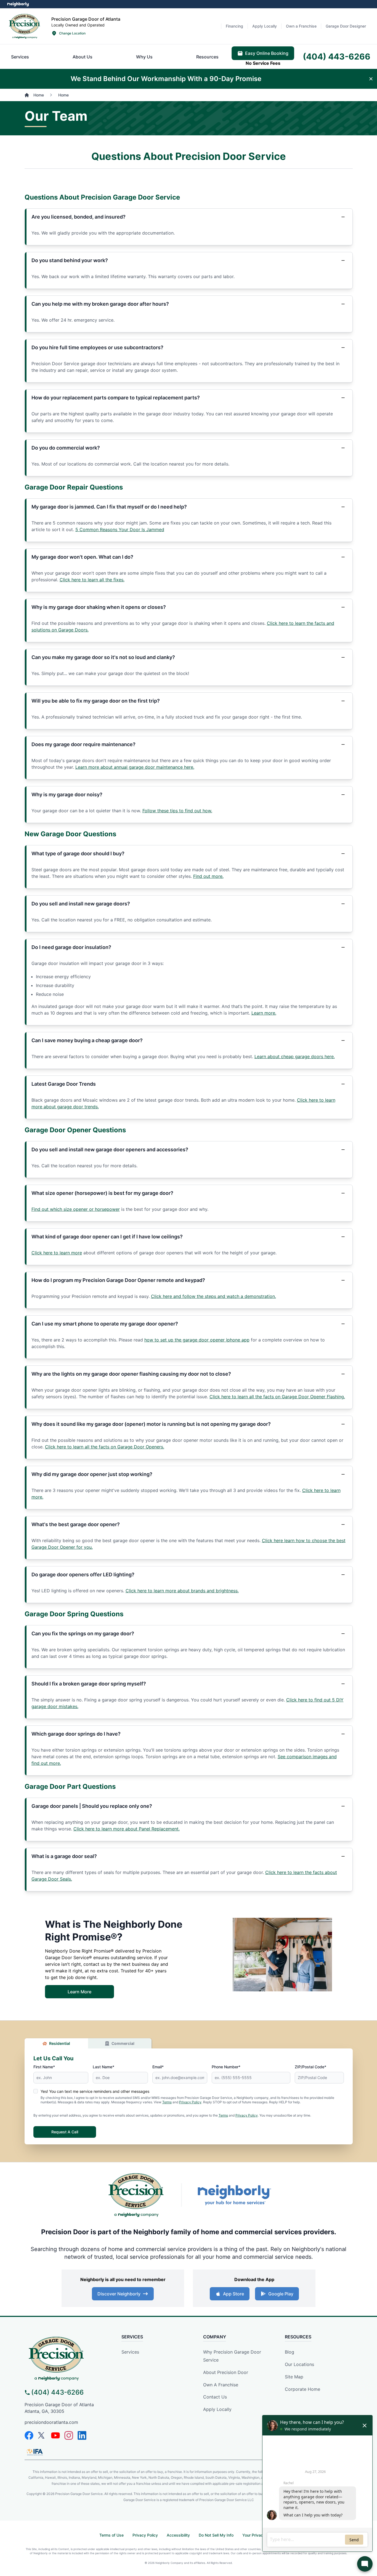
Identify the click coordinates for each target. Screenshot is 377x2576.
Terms (167, 2102)
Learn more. (264, 1013)
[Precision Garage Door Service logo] (25, 26)
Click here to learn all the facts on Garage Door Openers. (105, 1447)
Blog (290, 2352)
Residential (60, 2043)
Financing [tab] (234, 26)
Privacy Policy (190, 2102)
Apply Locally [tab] (265, 26)
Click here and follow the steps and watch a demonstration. (213, 1296)
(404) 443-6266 (57, 2392)
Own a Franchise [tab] (301, 26)
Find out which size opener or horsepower (76, 1209)
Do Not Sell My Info (216, 2535)
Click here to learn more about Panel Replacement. (127, 1829)
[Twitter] (42, 2435)
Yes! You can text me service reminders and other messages (95, 2091)
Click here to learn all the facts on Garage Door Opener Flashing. (277, 1397)
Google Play (281, 2294)
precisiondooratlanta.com (51, 2422)
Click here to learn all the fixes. (92, 580)
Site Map (294, 2377)
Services (130, 2352)
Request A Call (65, 2132)
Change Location (72, 33)
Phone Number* (226, 2067)
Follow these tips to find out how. (177, 811)
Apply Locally (217, 2409)
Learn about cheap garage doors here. (295, 1056)
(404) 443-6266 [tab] (337, 57)
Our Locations (299, 2364)
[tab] (20, 57)
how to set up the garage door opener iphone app (197, 1340)
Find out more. (208, 876)
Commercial (123, 2043)
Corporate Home (302, 2389)
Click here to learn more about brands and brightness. (182, 1591)
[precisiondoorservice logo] (66, 2358)
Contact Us (215, 2397)
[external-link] (341, 79)
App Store (233, 2294)
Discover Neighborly (119, 2294)
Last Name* (103, 2067)
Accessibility (178, 2535)
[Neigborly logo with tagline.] (234, 2195)
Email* (158, 2067)
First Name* (44, 2067)
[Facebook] (29, 2435)
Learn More (360, 79)
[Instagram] (69, 2435)
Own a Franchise (221, 2385)
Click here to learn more (57, 1253)
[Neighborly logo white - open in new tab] (18, 4)
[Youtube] (55, 2435)
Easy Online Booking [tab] (267, 53)
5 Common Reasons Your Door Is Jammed (120, 529)
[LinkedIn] (82, 2435)
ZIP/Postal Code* (310, 2067)
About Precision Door (226, 2372)
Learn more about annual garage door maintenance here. (135, 767)
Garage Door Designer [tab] (346, 26)
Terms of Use (111, 2535)
